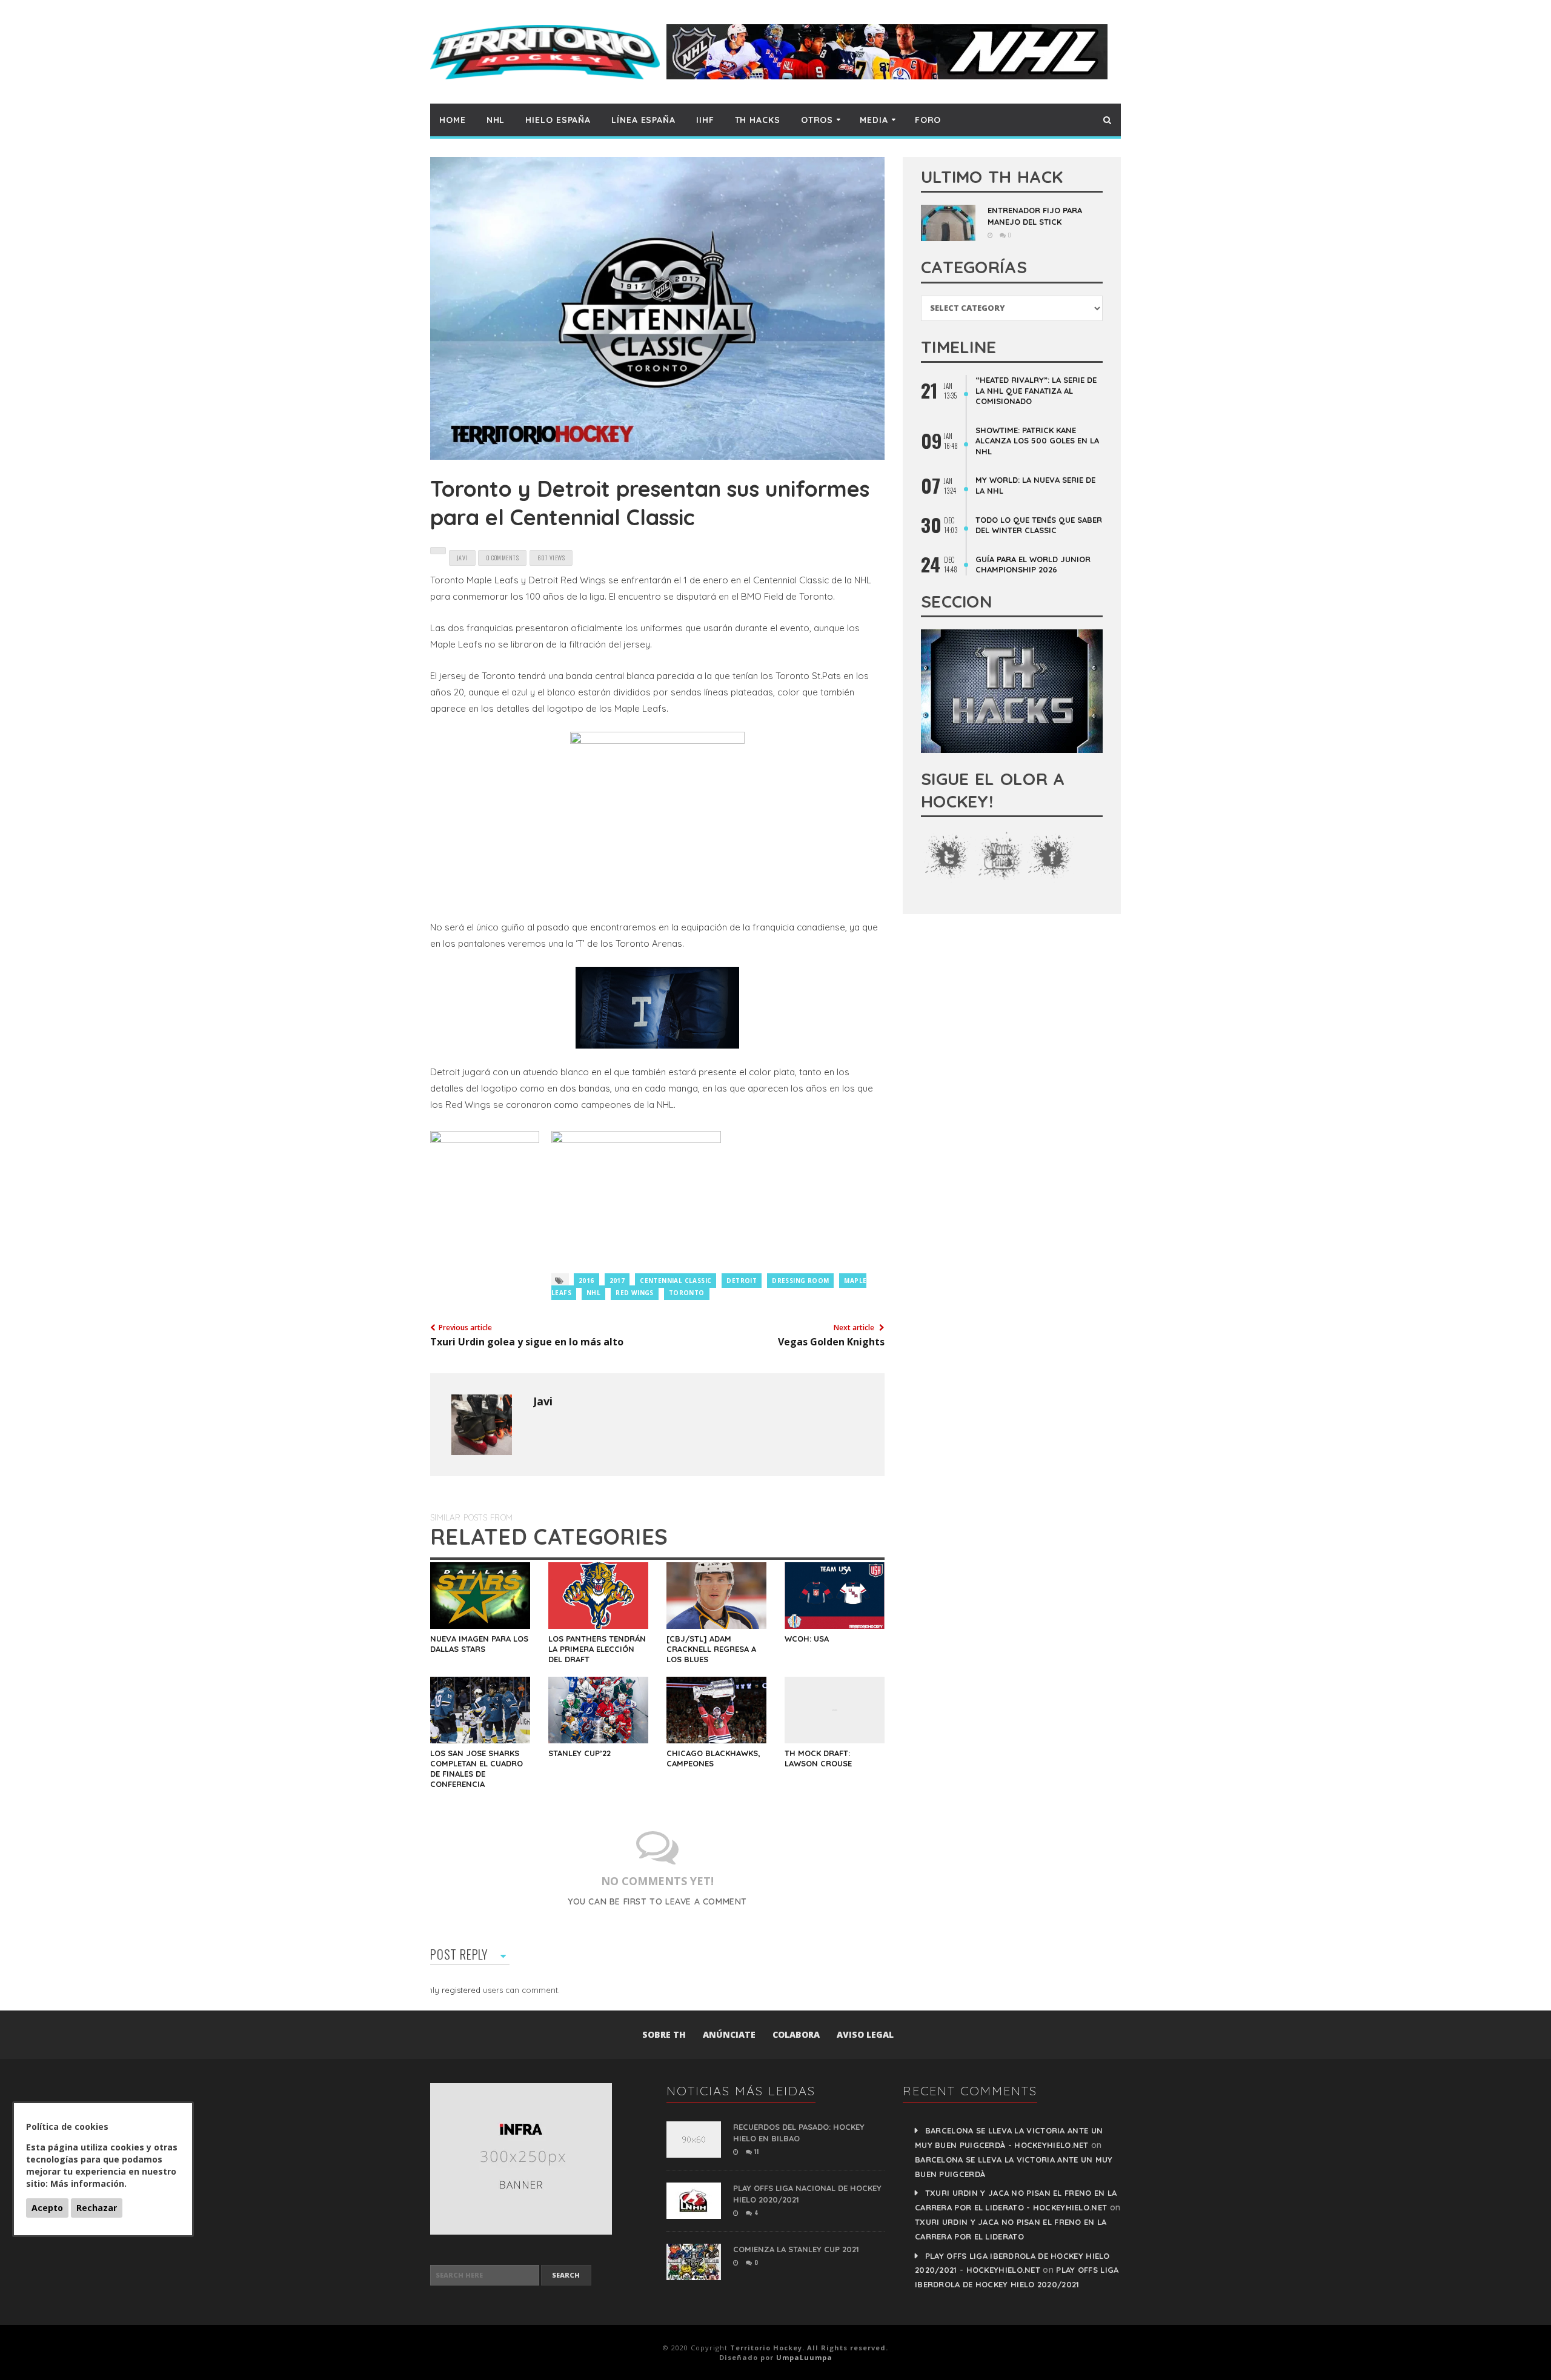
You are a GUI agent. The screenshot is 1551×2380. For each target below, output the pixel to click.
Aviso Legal (865, 2034)
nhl (593, 1293)
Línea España (643, 120)
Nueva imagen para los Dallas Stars (479, 1644)
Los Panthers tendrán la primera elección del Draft (597, 1649)
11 (756, 2151)
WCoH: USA (807, 1639)
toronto (687, 1293)
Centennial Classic (676, 1281)
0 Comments (502, 558)
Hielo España (558, 120)
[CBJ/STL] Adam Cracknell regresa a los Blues (711, 1649)
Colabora (796, 2034)
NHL (496, 120)
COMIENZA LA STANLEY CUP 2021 (796, 2249)
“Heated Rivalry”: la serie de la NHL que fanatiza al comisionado (1036, 390)
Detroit (742, 1281)
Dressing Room (800, 1281)
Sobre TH (664, 2034)
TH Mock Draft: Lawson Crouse (818, 1758)
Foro (928, 120)
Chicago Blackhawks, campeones (713, 1758)
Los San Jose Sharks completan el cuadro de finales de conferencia (477, 1768)
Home (453, 120)
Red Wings (635, 1293)
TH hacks (758, 120)
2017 (617, 1281)
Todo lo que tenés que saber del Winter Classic (1039, 525)
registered (462, 1990)
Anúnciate (729, 2034)
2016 (586, 1281)
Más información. (88, 2183)
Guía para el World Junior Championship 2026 (1033, 565)
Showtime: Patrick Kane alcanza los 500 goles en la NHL (1037, 441)
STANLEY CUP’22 (580, 1753)
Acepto (47, 2208)
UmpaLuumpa (804, 2357)
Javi (543, 1401)
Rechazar (97, 2208)
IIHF (705, 120)
